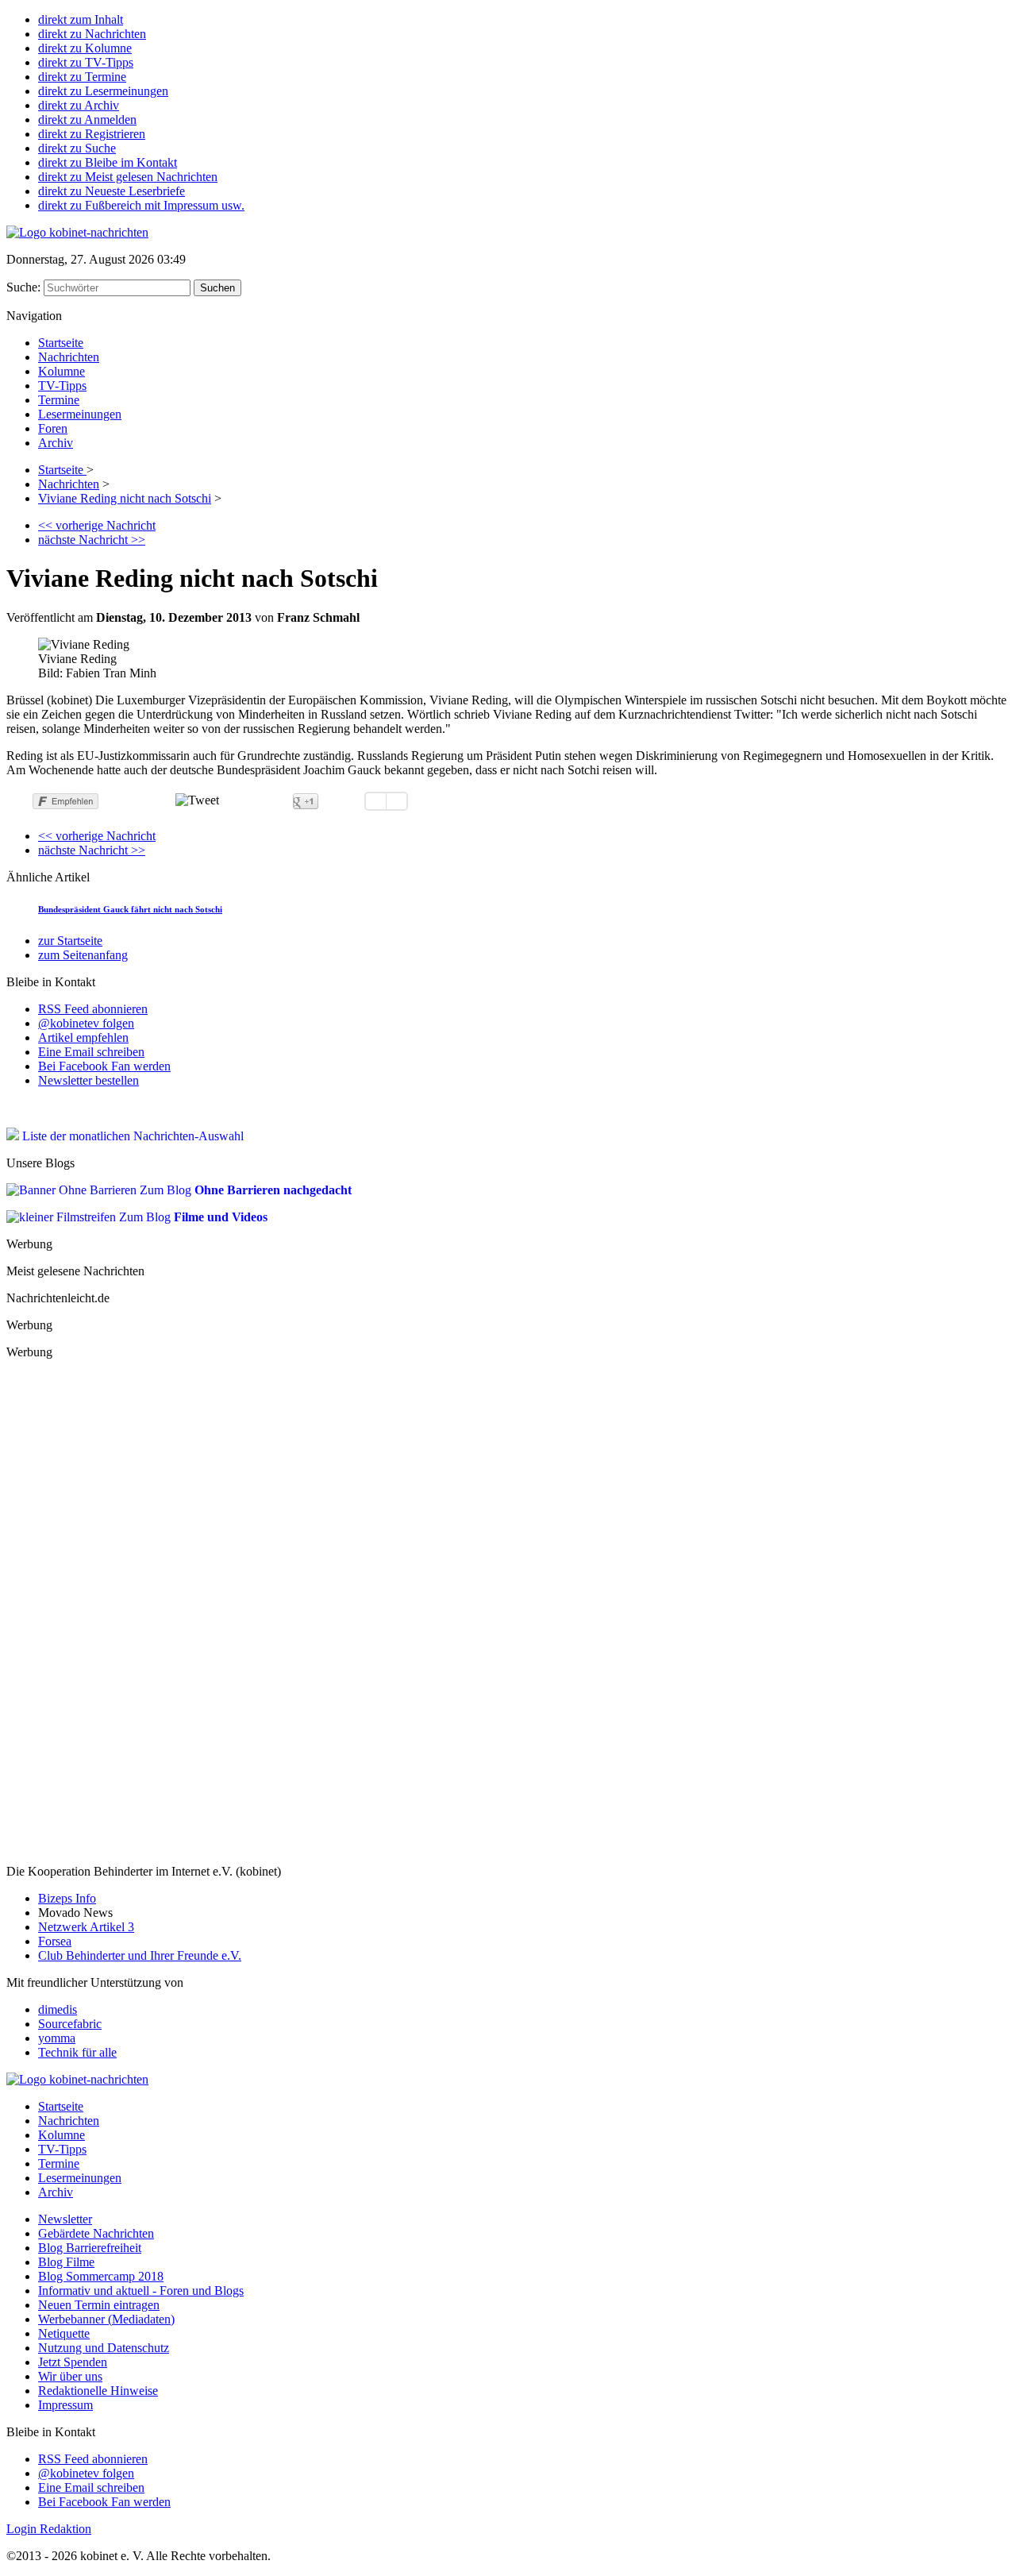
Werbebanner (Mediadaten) (106, 2319)
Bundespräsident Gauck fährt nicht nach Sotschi (130, 909)
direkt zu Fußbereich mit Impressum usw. (141, 205)
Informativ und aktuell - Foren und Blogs (141, 2291)
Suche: (25, 287)
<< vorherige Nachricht (97, 525)
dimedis (58, 2009)
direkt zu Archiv (79, 105)
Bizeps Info (67, 1898)
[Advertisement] (125, 1610)
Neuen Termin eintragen (99, 2305)
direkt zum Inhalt (81, 19)
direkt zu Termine (82, 77)
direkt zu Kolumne (85, 48)
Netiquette (64, 2333)
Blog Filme (66, 2262)
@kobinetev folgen (86, 1023)
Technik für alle (77, 2052)
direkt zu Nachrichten (92, 34)
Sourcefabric (70, 2024)
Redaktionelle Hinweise (98, 2391)
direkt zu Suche (77, 148)
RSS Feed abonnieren (93, 1009)
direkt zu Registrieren (92, 134)
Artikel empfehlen (83, 1037)
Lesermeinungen (80, 414)
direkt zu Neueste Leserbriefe (112, 191)
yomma (57, 2038)
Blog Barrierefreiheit (90, 2248)
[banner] (77, 232)
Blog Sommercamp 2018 (101, 2276)
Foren (53, 428)
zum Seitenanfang (83, 955)
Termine (59, 400)
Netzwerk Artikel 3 (86, 1927)
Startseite (61, 343)
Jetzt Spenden (73, 2362)
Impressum (65, 2405)
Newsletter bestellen (89, 1080)
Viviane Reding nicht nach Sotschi (125, 498)
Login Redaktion (49, 2529)
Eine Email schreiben (91, 1052)
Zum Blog (244, 1190)
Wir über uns (70, 2376)
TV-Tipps (62, 386)
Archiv (56, 443)
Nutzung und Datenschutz (104, 2348)
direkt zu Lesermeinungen (103, 91)
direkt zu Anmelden (87, 120)
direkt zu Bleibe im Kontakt (108, 162)
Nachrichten (69, 357)
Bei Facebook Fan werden (104, 1066)
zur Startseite (70, 941)
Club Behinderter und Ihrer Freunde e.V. (140, 1955)
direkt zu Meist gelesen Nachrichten (128, 177)
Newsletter (65, 2219)
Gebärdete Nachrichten (64, 1107)
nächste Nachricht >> (92, 540)
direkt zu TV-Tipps (86, 62)
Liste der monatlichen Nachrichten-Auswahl (131, 1136)
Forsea (55, 1941)
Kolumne (62, 371)
